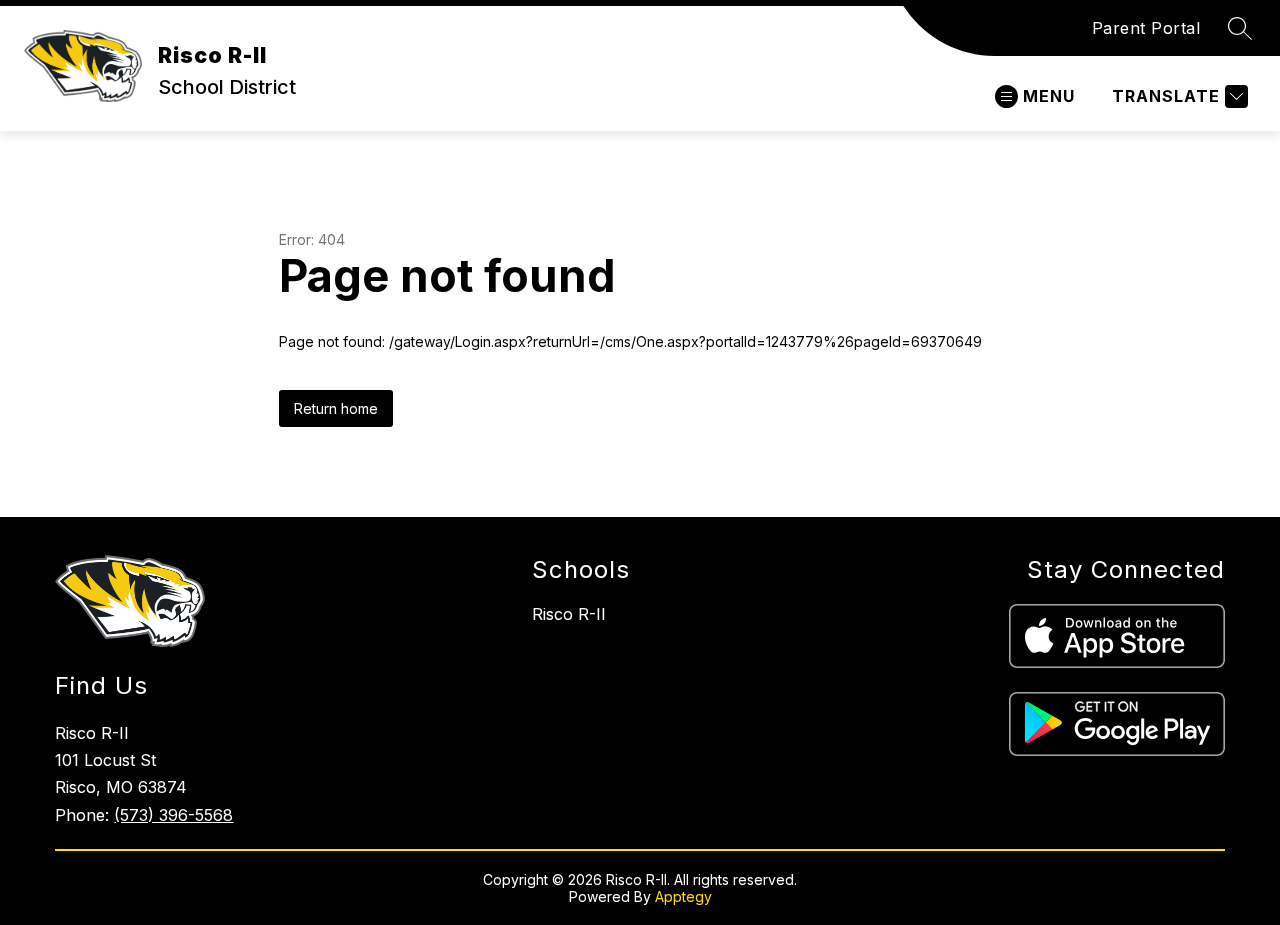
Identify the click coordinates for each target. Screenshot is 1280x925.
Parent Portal (1146, 28)
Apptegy (683, 896)
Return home (336, 408)
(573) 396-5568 (173, 815)
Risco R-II (569, 614)
